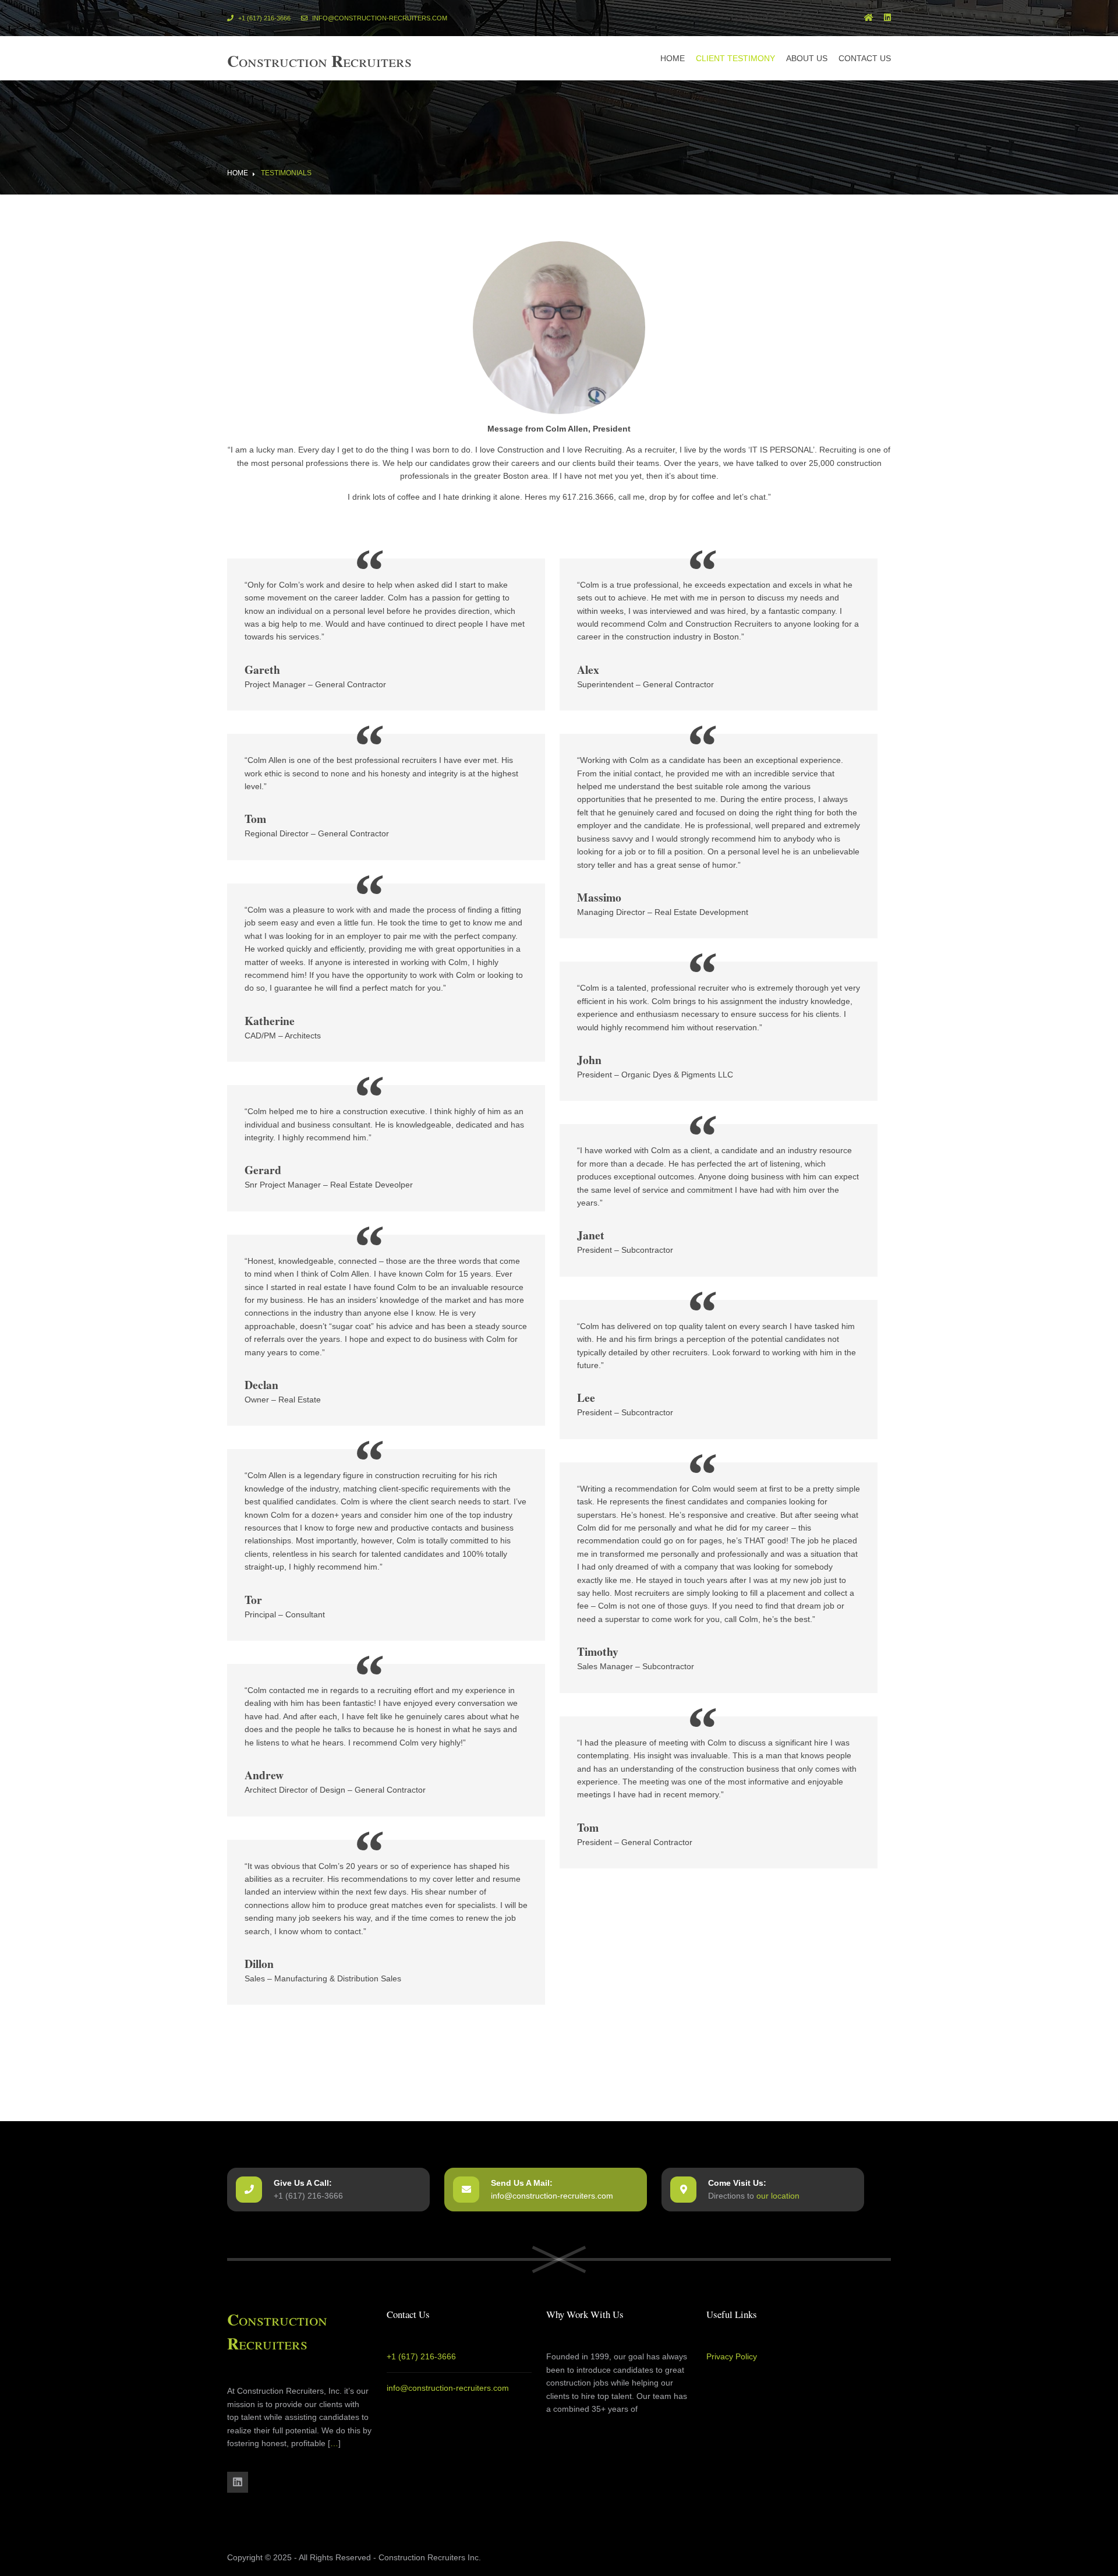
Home (673, 58)
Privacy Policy (732, 2356)
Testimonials (286, 173)
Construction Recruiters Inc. (430, 2557)
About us (807, 58)
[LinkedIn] (887, 18)
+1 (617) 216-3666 (263, 18)
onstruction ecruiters (319, 61)
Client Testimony (735, 58)
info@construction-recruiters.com (379, 18)
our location (778, 2196)
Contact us (865, 58)
